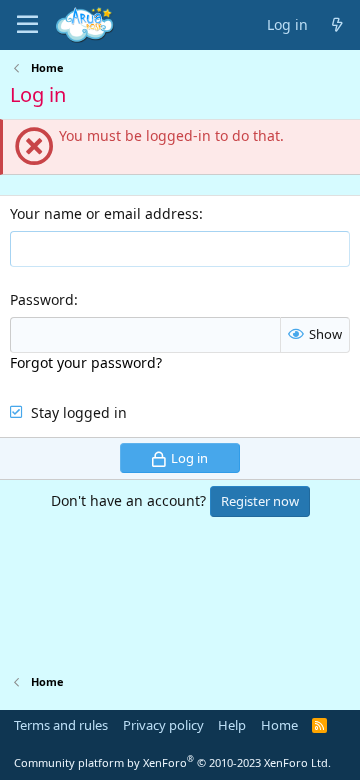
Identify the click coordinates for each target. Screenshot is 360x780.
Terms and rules (61, 725)
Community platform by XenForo (172, 762)
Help (232, 725)
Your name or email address (104, 213)
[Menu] (27, 25)
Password (42, 299)
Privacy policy (163, 725)
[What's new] (337, 25)
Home (279, 725)
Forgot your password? (86, 362)
